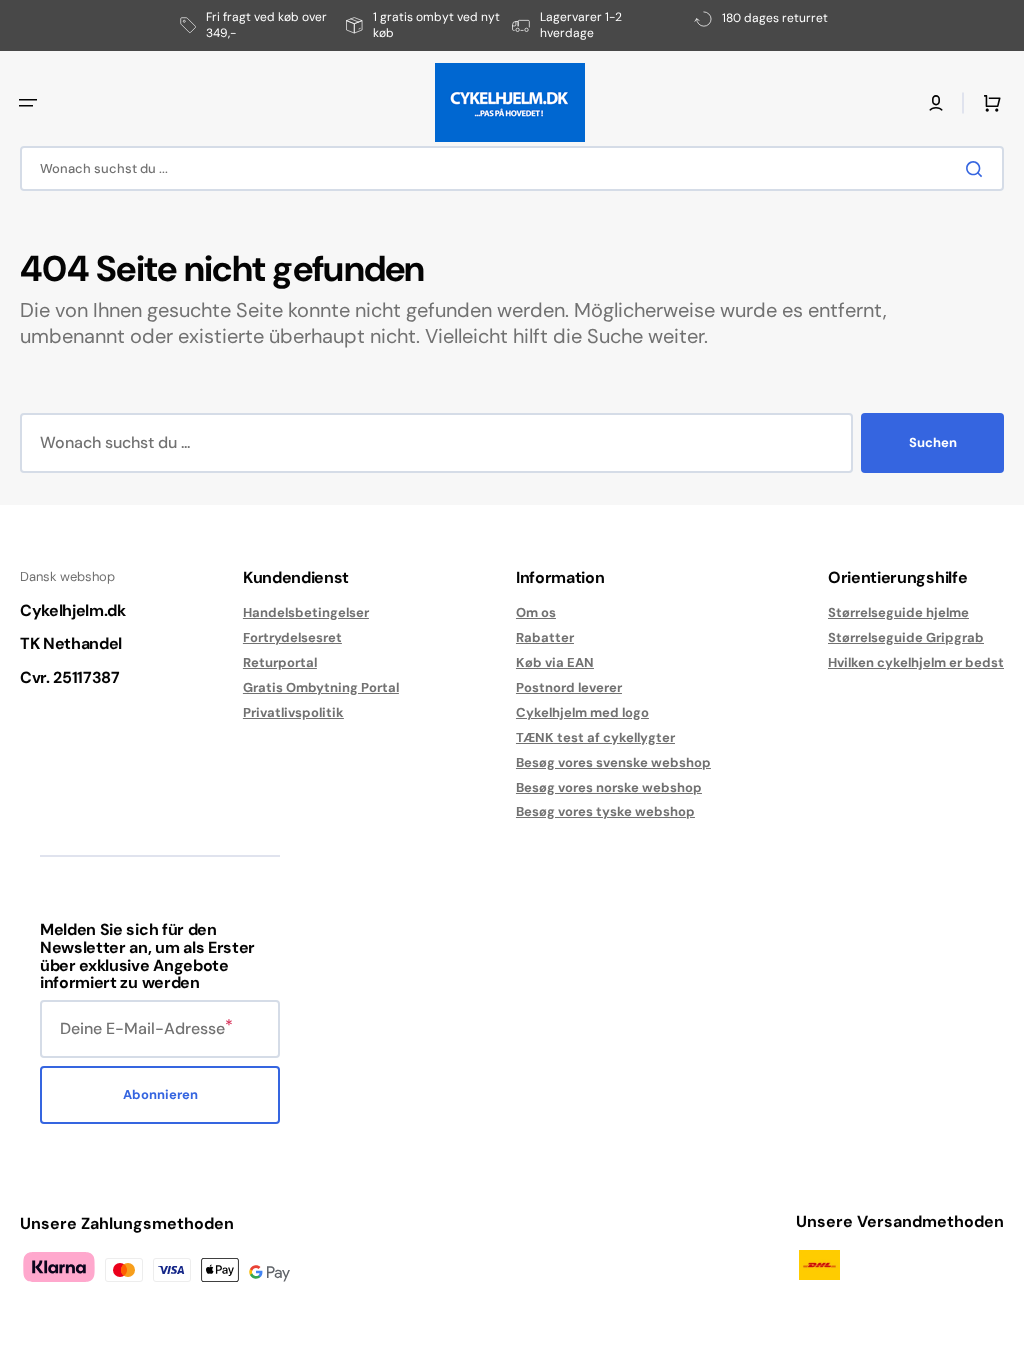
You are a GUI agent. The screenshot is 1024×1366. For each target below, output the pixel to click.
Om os (536, 613)
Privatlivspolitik (293, 712)
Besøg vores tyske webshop (605, 811)
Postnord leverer (569, 687)
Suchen (933, 442)
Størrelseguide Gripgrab (906, 637)
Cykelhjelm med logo (582, 712)
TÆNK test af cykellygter (595, 737)
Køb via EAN (555, 662)
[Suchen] (978, 169)
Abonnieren (160, 1094)
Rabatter (545, 637)
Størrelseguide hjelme (898, 613)
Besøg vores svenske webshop (613, 762)
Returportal (280, 662)
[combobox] (512, 168)
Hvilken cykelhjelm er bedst (916, 662)
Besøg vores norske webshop (609, 787)
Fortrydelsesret (292, 637)
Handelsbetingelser (306, 613)
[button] (28, 103)
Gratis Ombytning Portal (321, 687)
